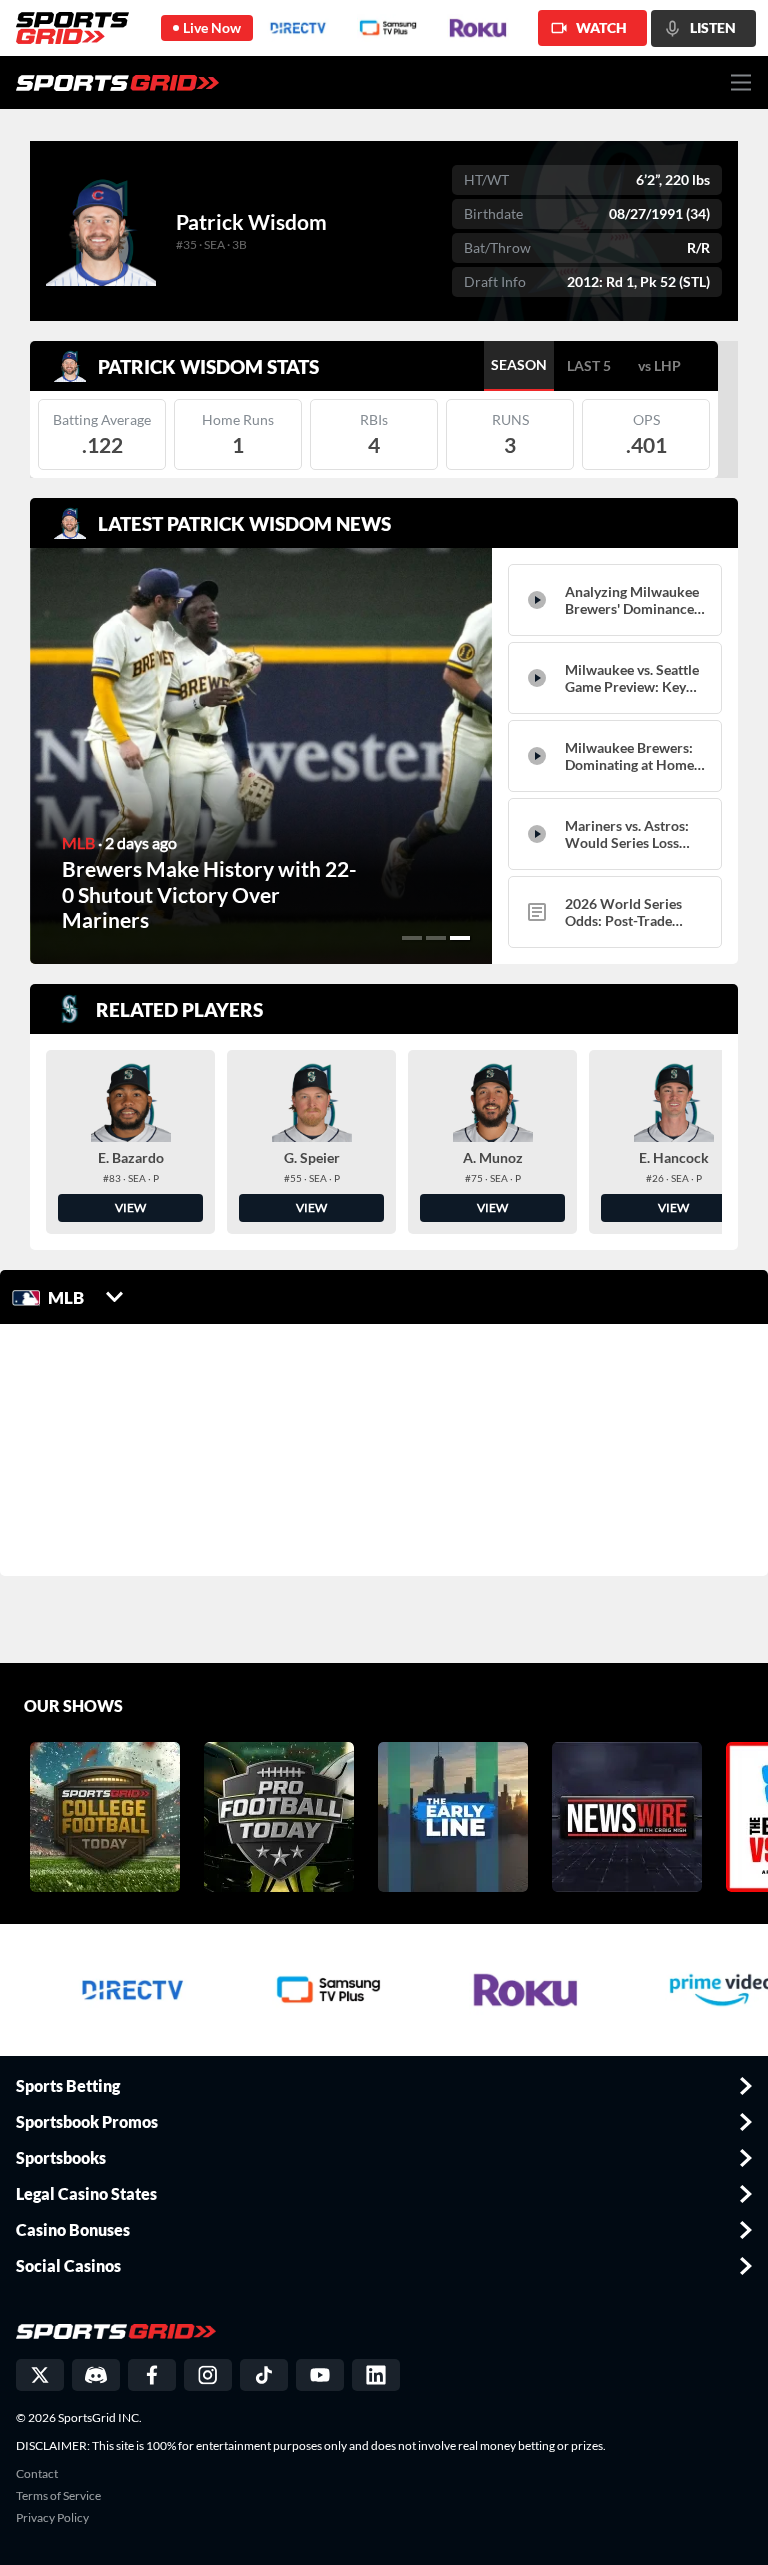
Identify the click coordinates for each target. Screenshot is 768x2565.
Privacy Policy (52, 2518)
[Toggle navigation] (741, 82)
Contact (37, 2474)
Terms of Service (58, 2496)
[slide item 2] (436, 938)
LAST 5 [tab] (589, 365)
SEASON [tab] (519, 364)
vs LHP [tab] (659, 365)
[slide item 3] (460, 938)
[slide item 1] (412, 938)
